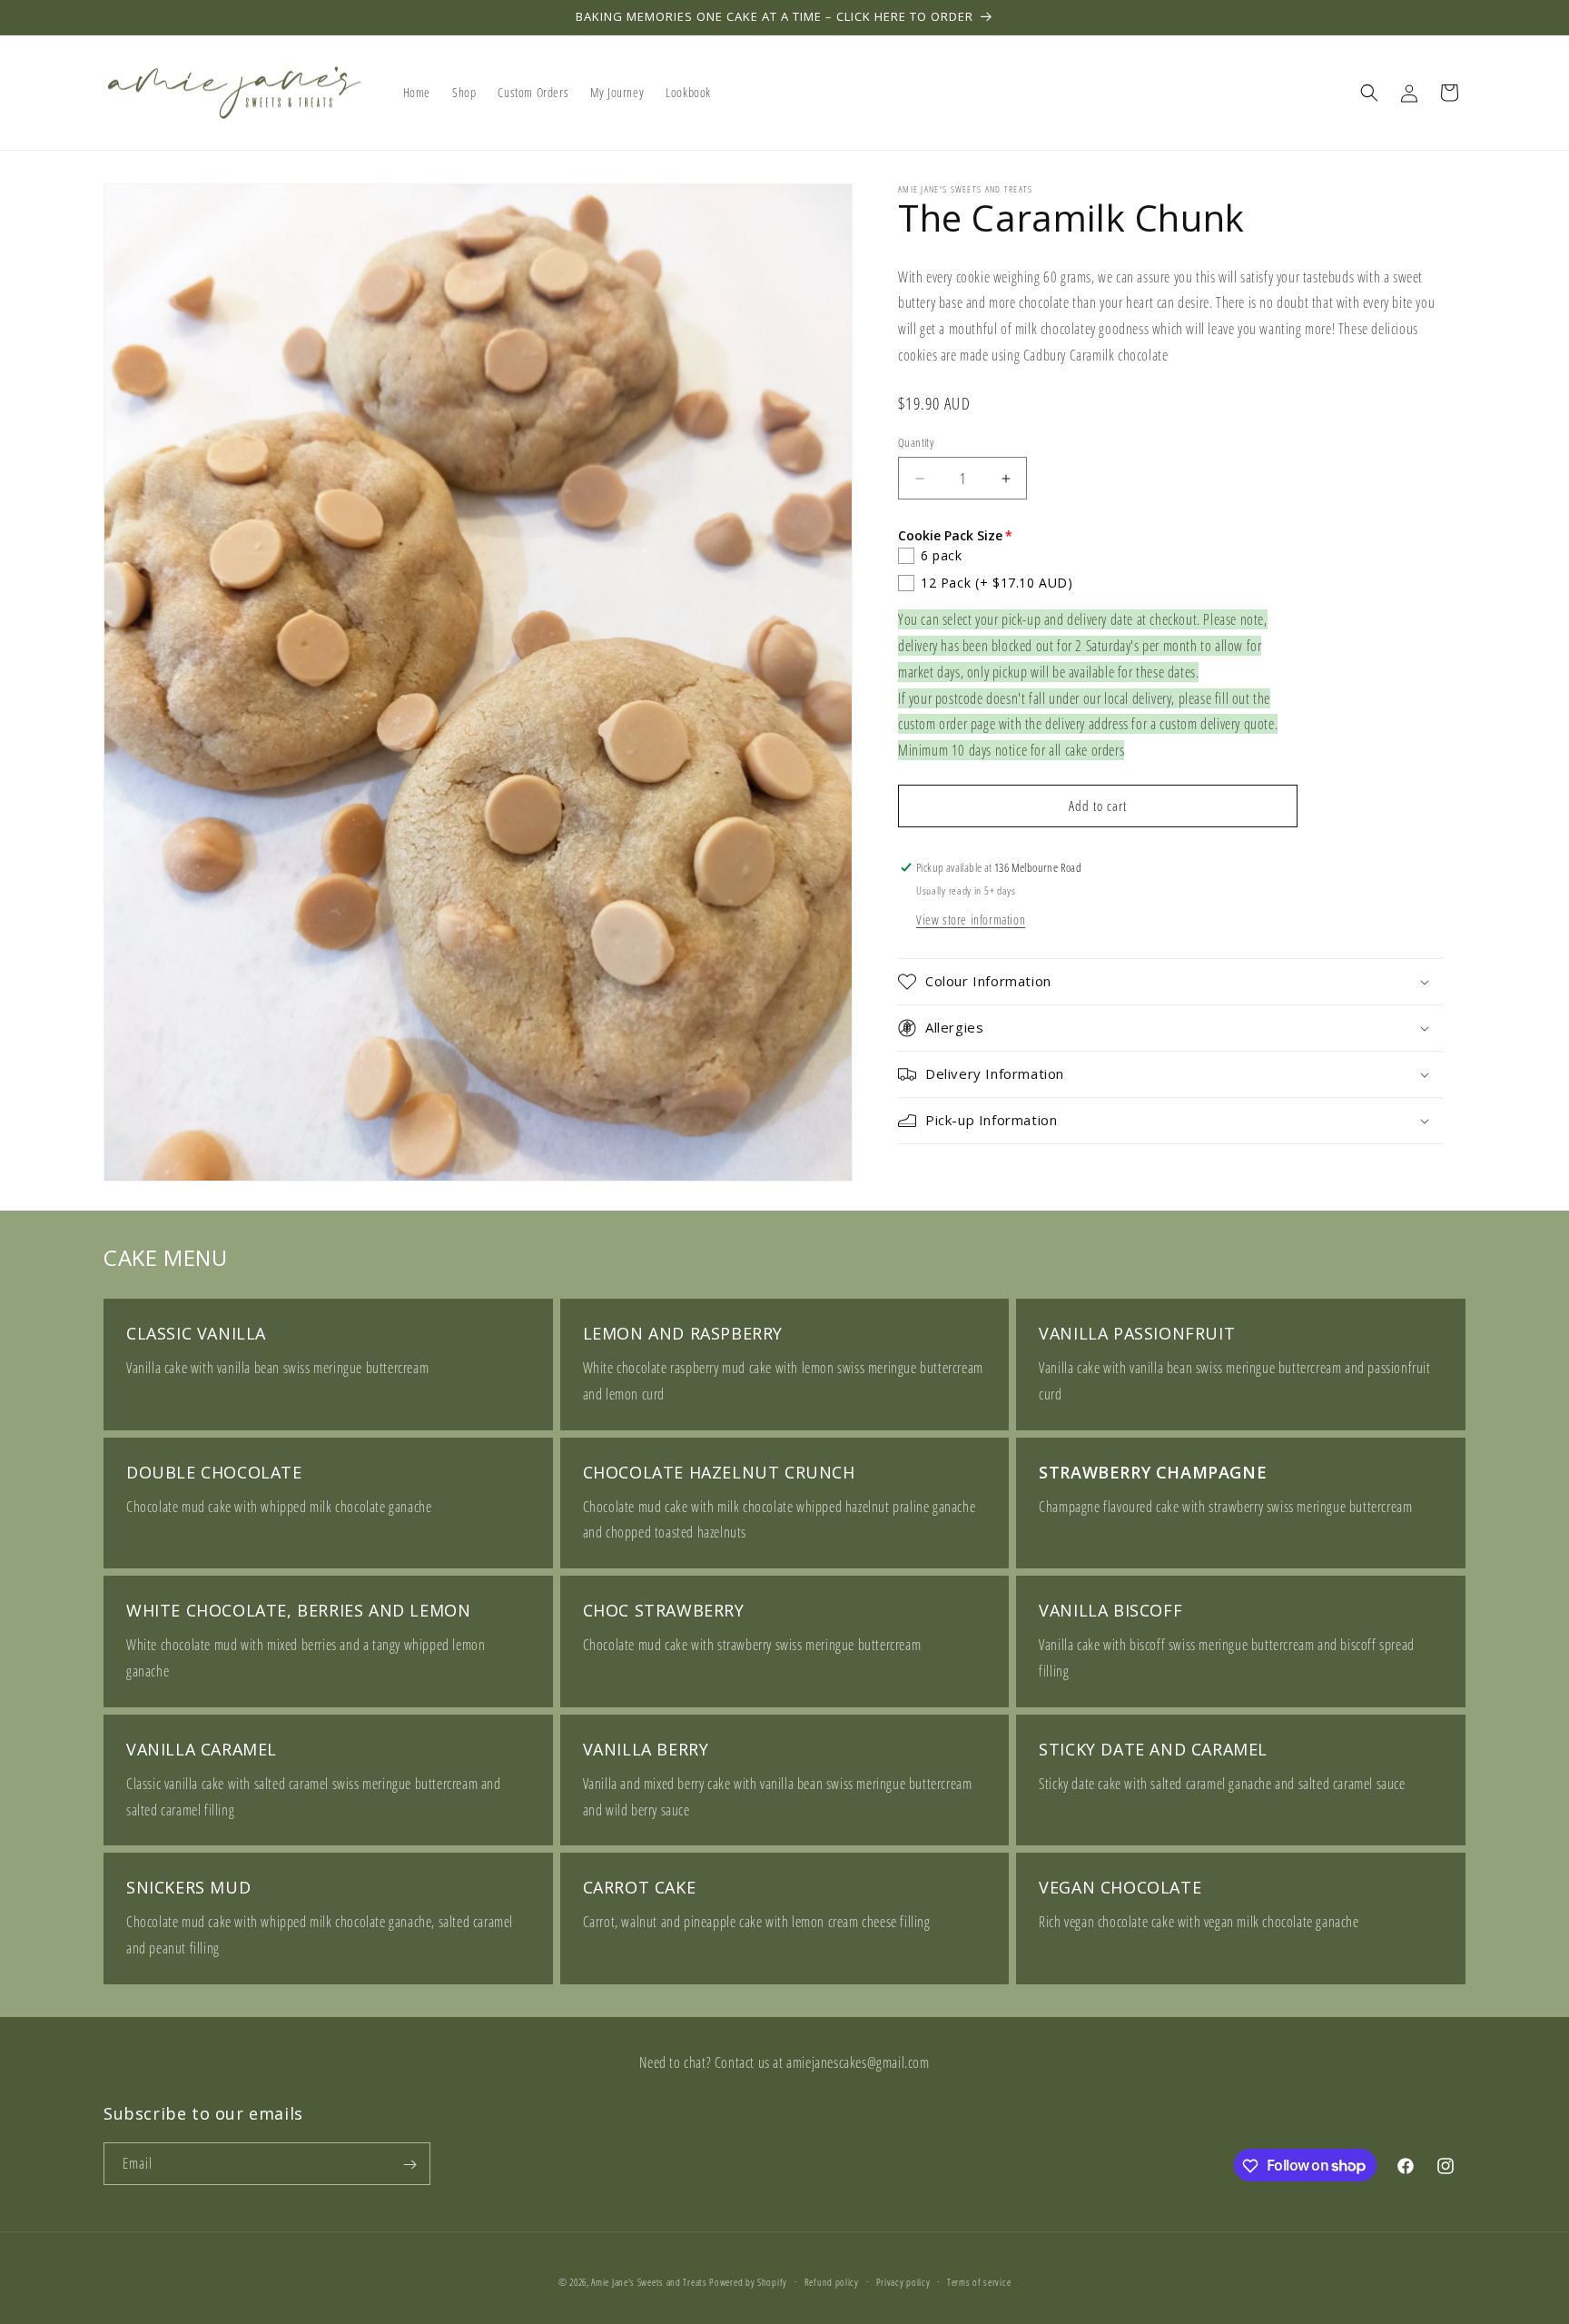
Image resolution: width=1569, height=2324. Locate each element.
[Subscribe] (410, 2165)
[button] (1369, 93)
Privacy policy (903, 2281)
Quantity (916, 442)
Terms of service (979, 2281)
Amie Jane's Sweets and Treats (649, 2282)
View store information (971, 920)
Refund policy (832, 2281)
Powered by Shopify (748, 2282)
